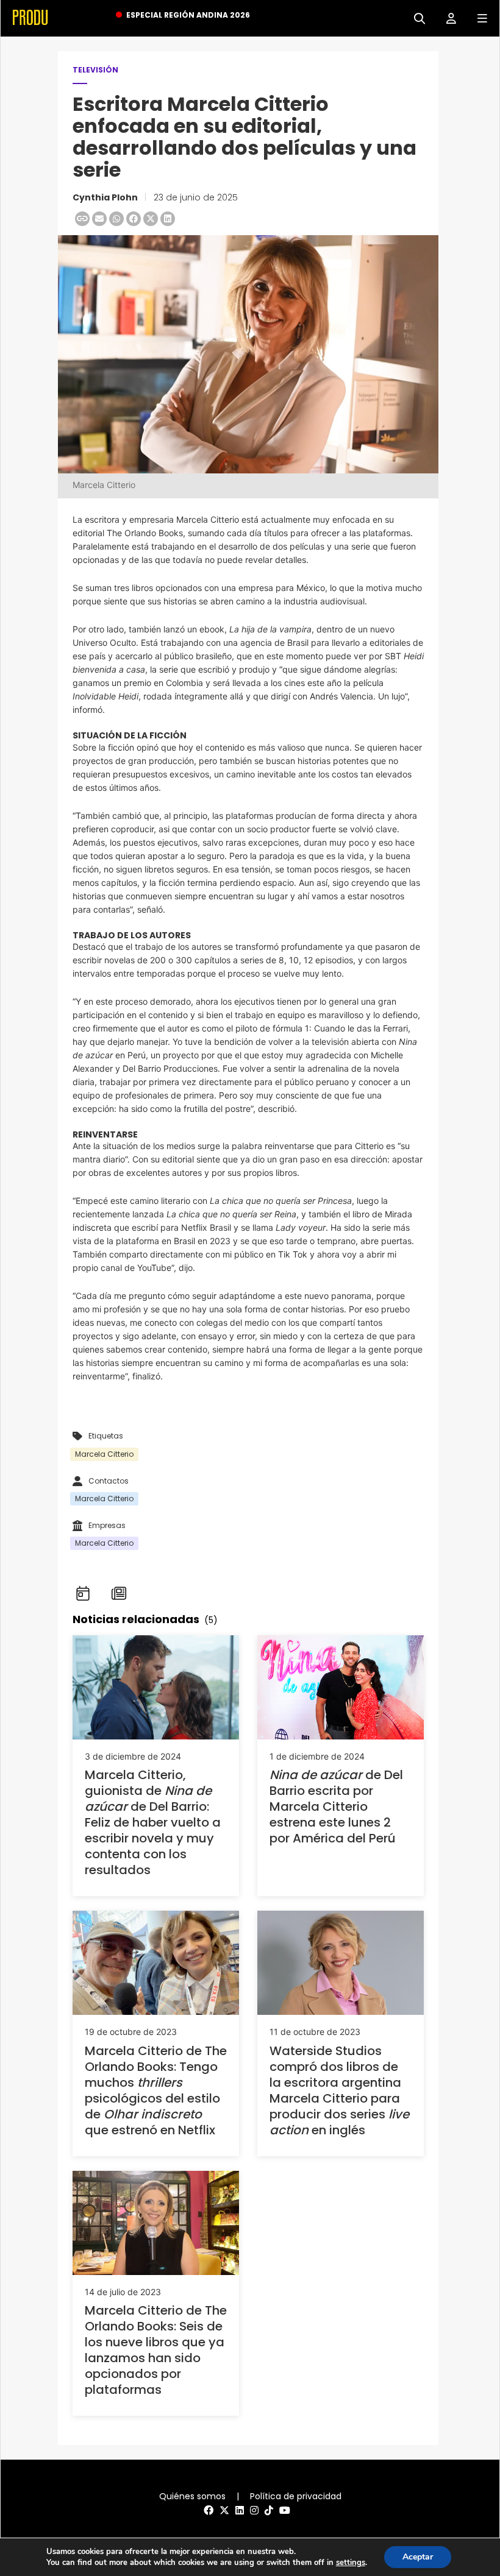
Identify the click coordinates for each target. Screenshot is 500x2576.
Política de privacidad (296, 2496)
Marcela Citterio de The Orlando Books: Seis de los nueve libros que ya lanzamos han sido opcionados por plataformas (156, 2350)
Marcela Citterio (104, 1454)
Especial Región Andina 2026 (188, 15)
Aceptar (418, 2557)
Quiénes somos (192, 2496)
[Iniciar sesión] (447, 17)
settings (351, 2563)
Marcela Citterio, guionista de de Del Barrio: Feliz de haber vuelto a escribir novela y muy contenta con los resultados (153, 1822)
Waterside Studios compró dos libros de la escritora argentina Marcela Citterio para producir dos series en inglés (339, 2090)
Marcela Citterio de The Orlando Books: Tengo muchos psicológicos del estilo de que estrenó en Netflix (156, 2090)
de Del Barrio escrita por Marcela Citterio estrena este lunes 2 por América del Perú (336, 1806)
